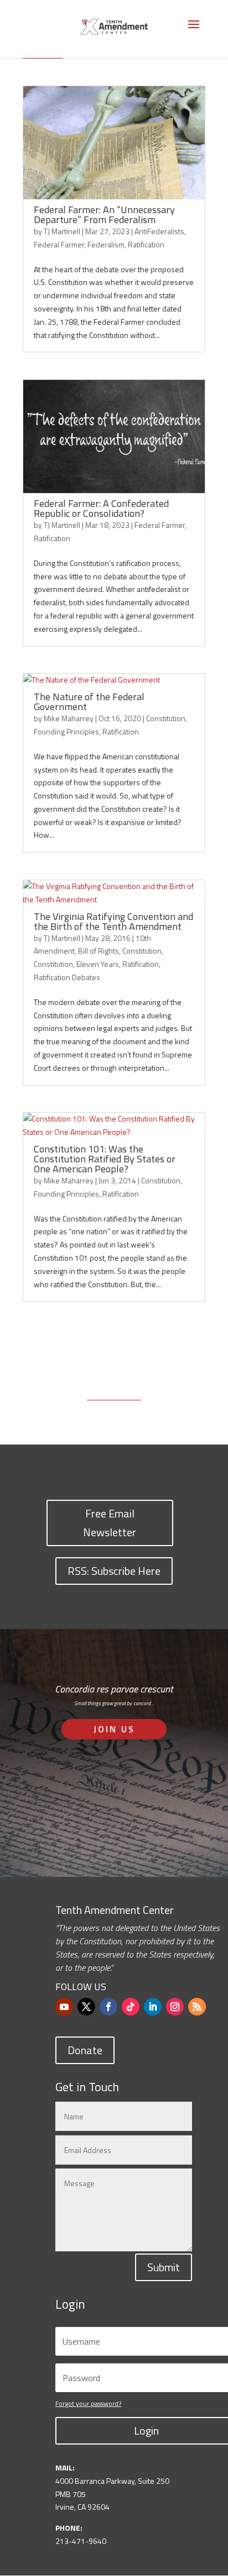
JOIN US (114, 1729)
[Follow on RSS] (197, 2007)
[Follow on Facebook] (108, 2007)
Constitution (166, 718)
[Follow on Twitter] (86, 2007)
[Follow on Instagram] (175, 2007)
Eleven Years (98, 964)
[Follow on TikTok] (131, 2007)
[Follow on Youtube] (64, 2007)
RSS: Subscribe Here (114, 1571)
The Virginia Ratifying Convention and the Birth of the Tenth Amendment (113, 921)
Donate (85, 2050)
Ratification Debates (67, 977)
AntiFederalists (159, 231)
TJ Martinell (62, 231)
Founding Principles (66, 731)
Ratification (146, 244)
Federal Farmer (59, 244)
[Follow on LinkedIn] (153, 2007)
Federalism (106, 244)
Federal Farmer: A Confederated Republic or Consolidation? (101, 508)
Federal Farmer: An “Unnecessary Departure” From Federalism (104, 215)
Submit (164, 2267)
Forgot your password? (88, 2403)
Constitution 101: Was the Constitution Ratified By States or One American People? (105, 1159)
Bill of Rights (99, 951)
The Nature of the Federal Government (89, 702)
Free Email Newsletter (110, 1523)
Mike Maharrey (69, 718)
